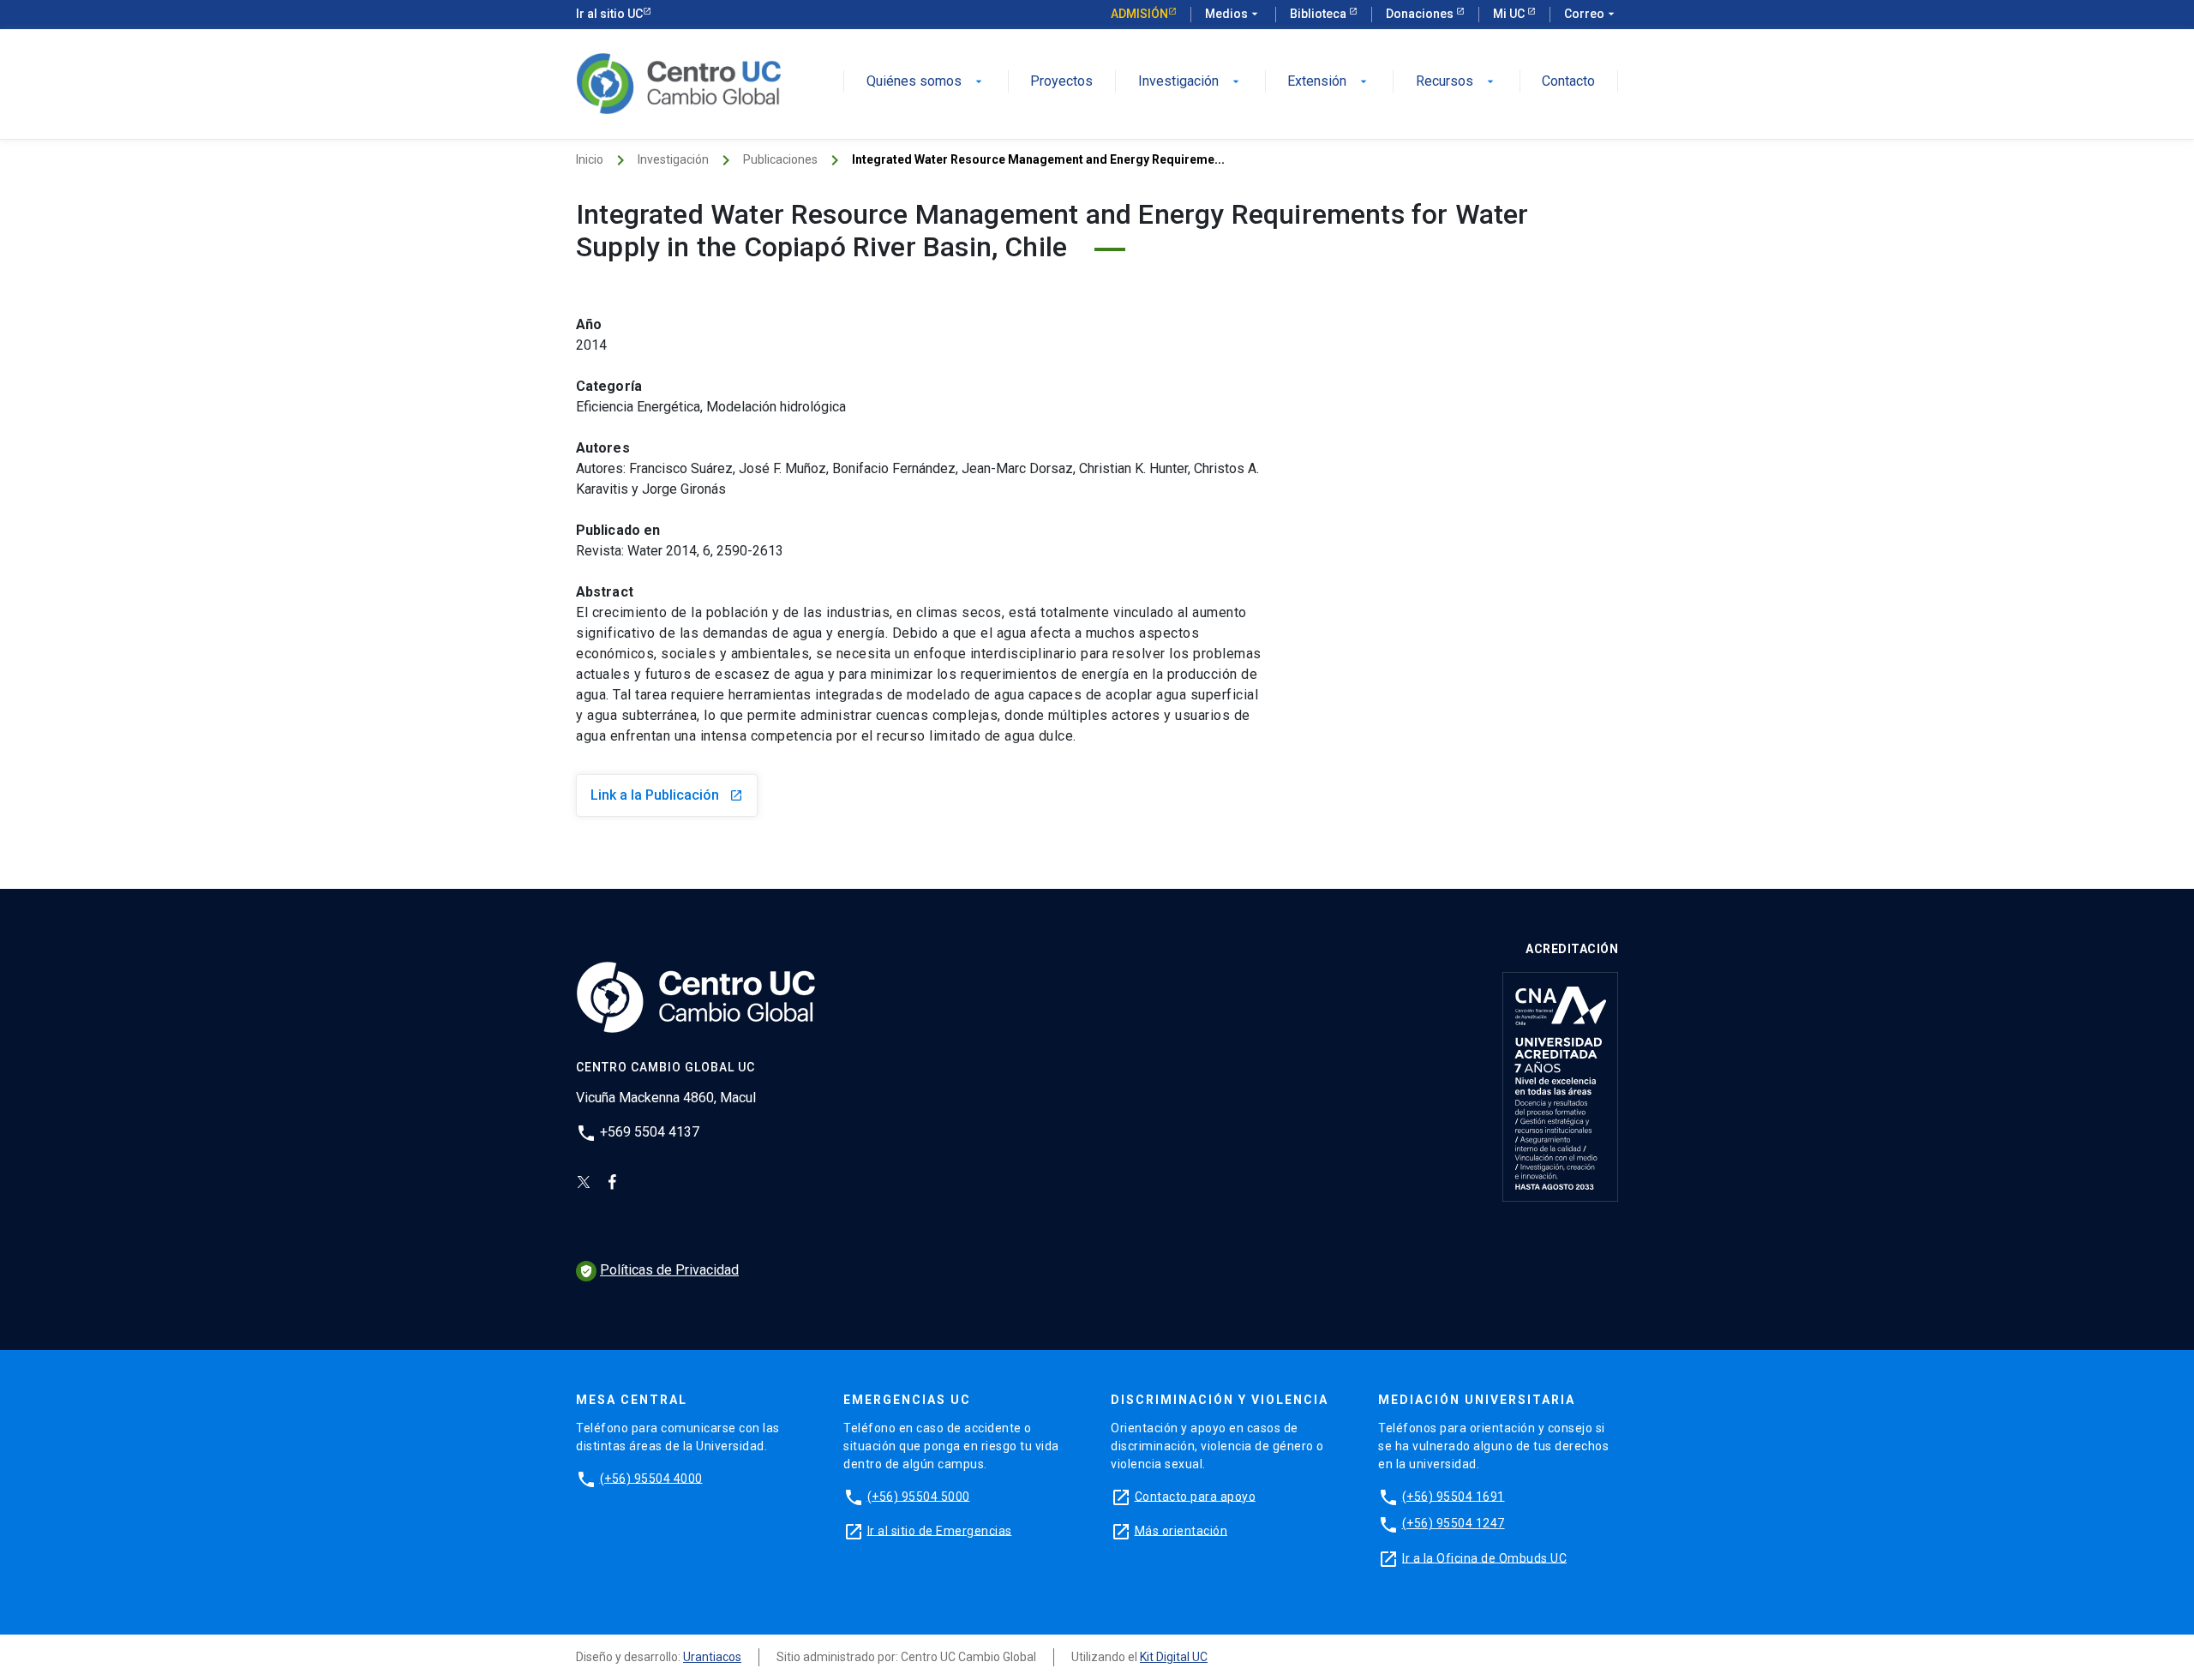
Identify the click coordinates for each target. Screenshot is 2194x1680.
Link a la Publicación (667, 795)
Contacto (1568, 82)
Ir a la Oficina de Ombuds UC (1484, 1557)
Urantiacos (712, 1657)
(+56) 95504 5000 (919, 1496)
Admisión (1139, 14)
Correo (1591, 14)
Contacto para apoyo (1196, 1496)
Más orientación (1181, 1530)
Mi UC (1510, 14)
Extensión (1329, 82)
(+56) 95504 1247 (1454, 1523)
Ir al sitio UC (609, 14)
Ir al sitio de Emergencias (940, 1530)
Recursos (1457, 82)
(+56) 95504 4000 (651, 1478)
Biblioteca (1319, 14)
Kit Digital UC (1174, 1657)
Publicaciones (780, 159)
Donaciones (1421, 14)
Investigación (1190, 82)
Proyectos (1061, 82)
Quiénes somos (926, 82)
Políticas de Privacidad (659, 1270)
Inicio (590, 159)
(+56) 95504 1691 (1454, 1496)
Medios (1233, 14)
